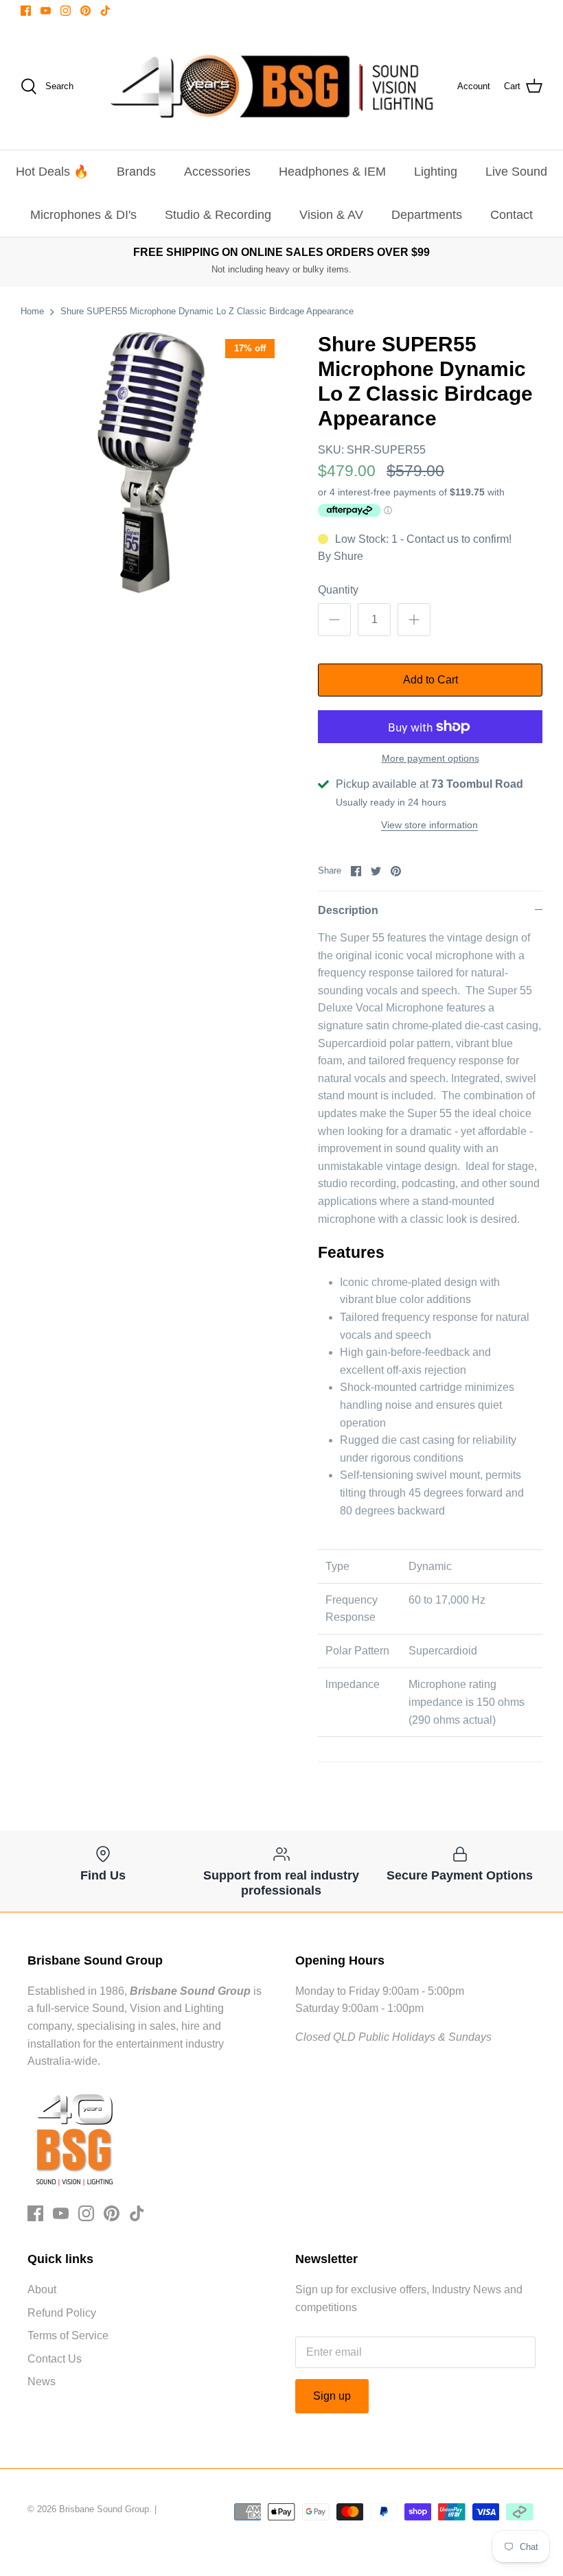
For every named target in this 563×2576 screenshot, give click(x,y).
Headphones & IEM (332, 172)
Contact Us (55, 2359)
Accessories (217, 172)
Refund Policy (62, 2313)
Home (32, 311)
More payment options (430, 758)
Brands (136, 172)
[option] (151, 462)
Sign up (332, 2396)
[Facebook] (26, 11)
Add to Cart (430, 680)
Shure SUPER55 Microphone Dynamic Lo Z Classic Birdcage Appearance (207, 311)
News (42, 2381)
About (42, 2290)
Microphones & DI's (83, 215)
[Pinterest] (85, 11)
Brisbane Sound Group (104, 2509)
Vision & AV (331, 215)
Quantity (338, 590)
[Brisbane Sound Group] (272, 86)
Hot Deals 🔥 (52, 172)
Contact (512, 215)
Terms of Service (68, 2335)
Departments (427, 215)
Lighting (436, 172)
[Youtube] (46, 11)
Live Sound (516, 172)
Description (348, 910)
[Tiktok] (105, 11)
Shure (348, 556)
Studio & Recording (218, 215)
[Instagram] (66, 11)
